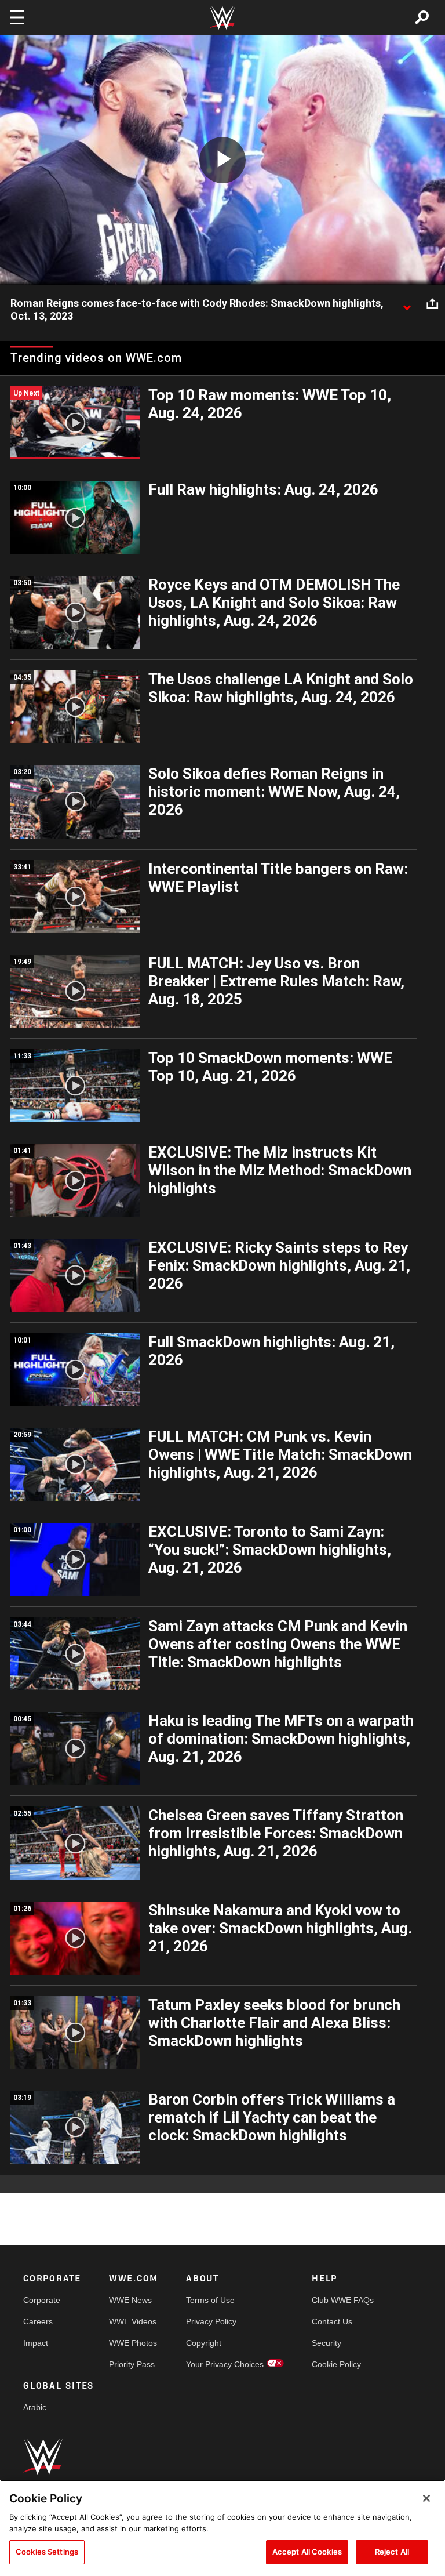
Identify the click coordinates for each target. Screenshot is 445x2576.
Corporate (42, 2300)
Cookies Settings (47, 2552)
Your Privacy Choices (225, 2364)
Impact (36, 2343)
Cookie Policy (336, 2364)
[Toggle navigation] (17, 17)
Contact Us (332, 2321)
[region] (222, 2528)
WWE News (130, 2300)
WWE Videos (133, 2321)
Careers (38, 2321)
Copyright (204, 2343)
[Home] (222, 18)
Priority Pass (132, 2364)
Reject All (392, 2552)
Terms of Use (210, 2300)
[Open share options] (432, 304)
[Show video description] (407, 304)
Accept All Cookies (307, 2552)
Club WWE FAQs (343, 2300)
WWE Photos (133, 2343)
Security (327, 2343)
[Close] (426, 2498)
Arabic (35, 2407)
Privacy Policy (211, 2321)
